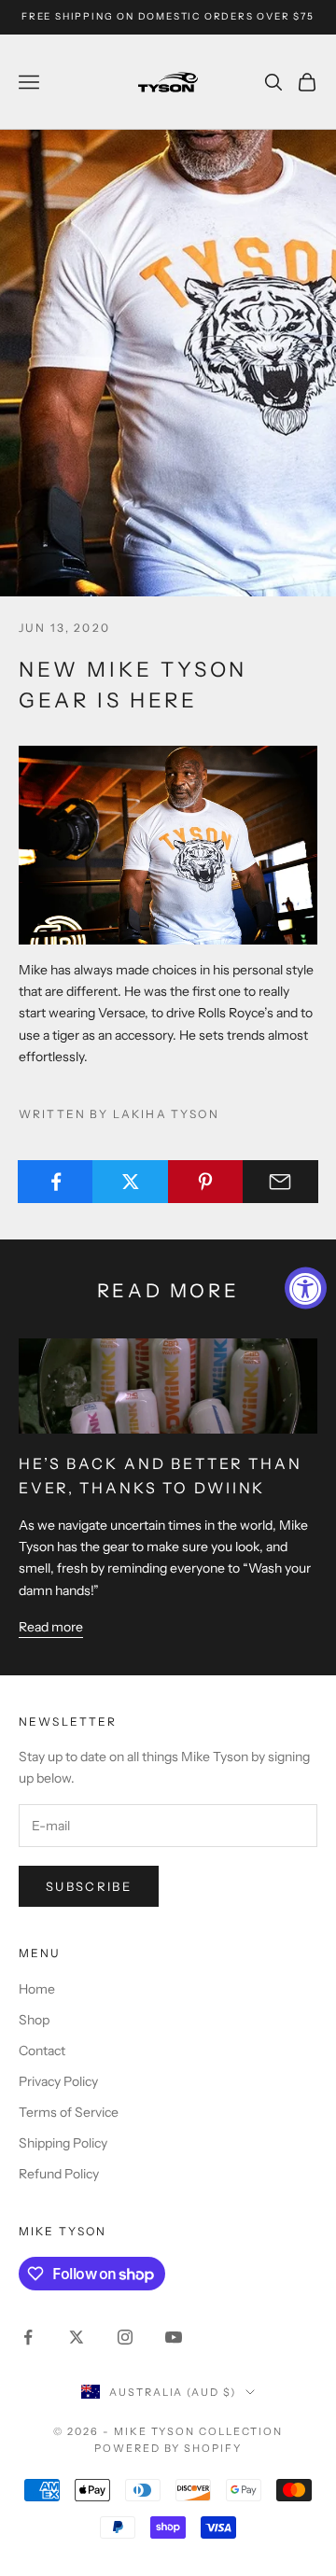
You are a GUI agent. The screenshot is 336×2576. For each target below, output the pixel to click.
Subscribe (89, 1886)
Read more (51, 1627)
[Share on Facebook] (56, 1182)
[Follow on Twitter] (77, 2337)
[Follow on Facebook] (28, 2337)
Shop (34, 2020)
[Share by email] (280, 1182)
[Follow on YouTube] (174, 2337)
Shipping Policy (63, 2143)
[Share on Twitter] (130, 1182)
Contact (42, 2051)
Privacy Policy (58, 2081)
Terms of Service (69, 2112)
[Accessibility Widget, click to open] (306, 1288)
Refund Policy (59, 2174)
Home (37, 1989)
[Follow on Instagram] (125, 2337)
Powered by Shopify (168, 2448)
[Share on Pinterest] (206, 1182)
